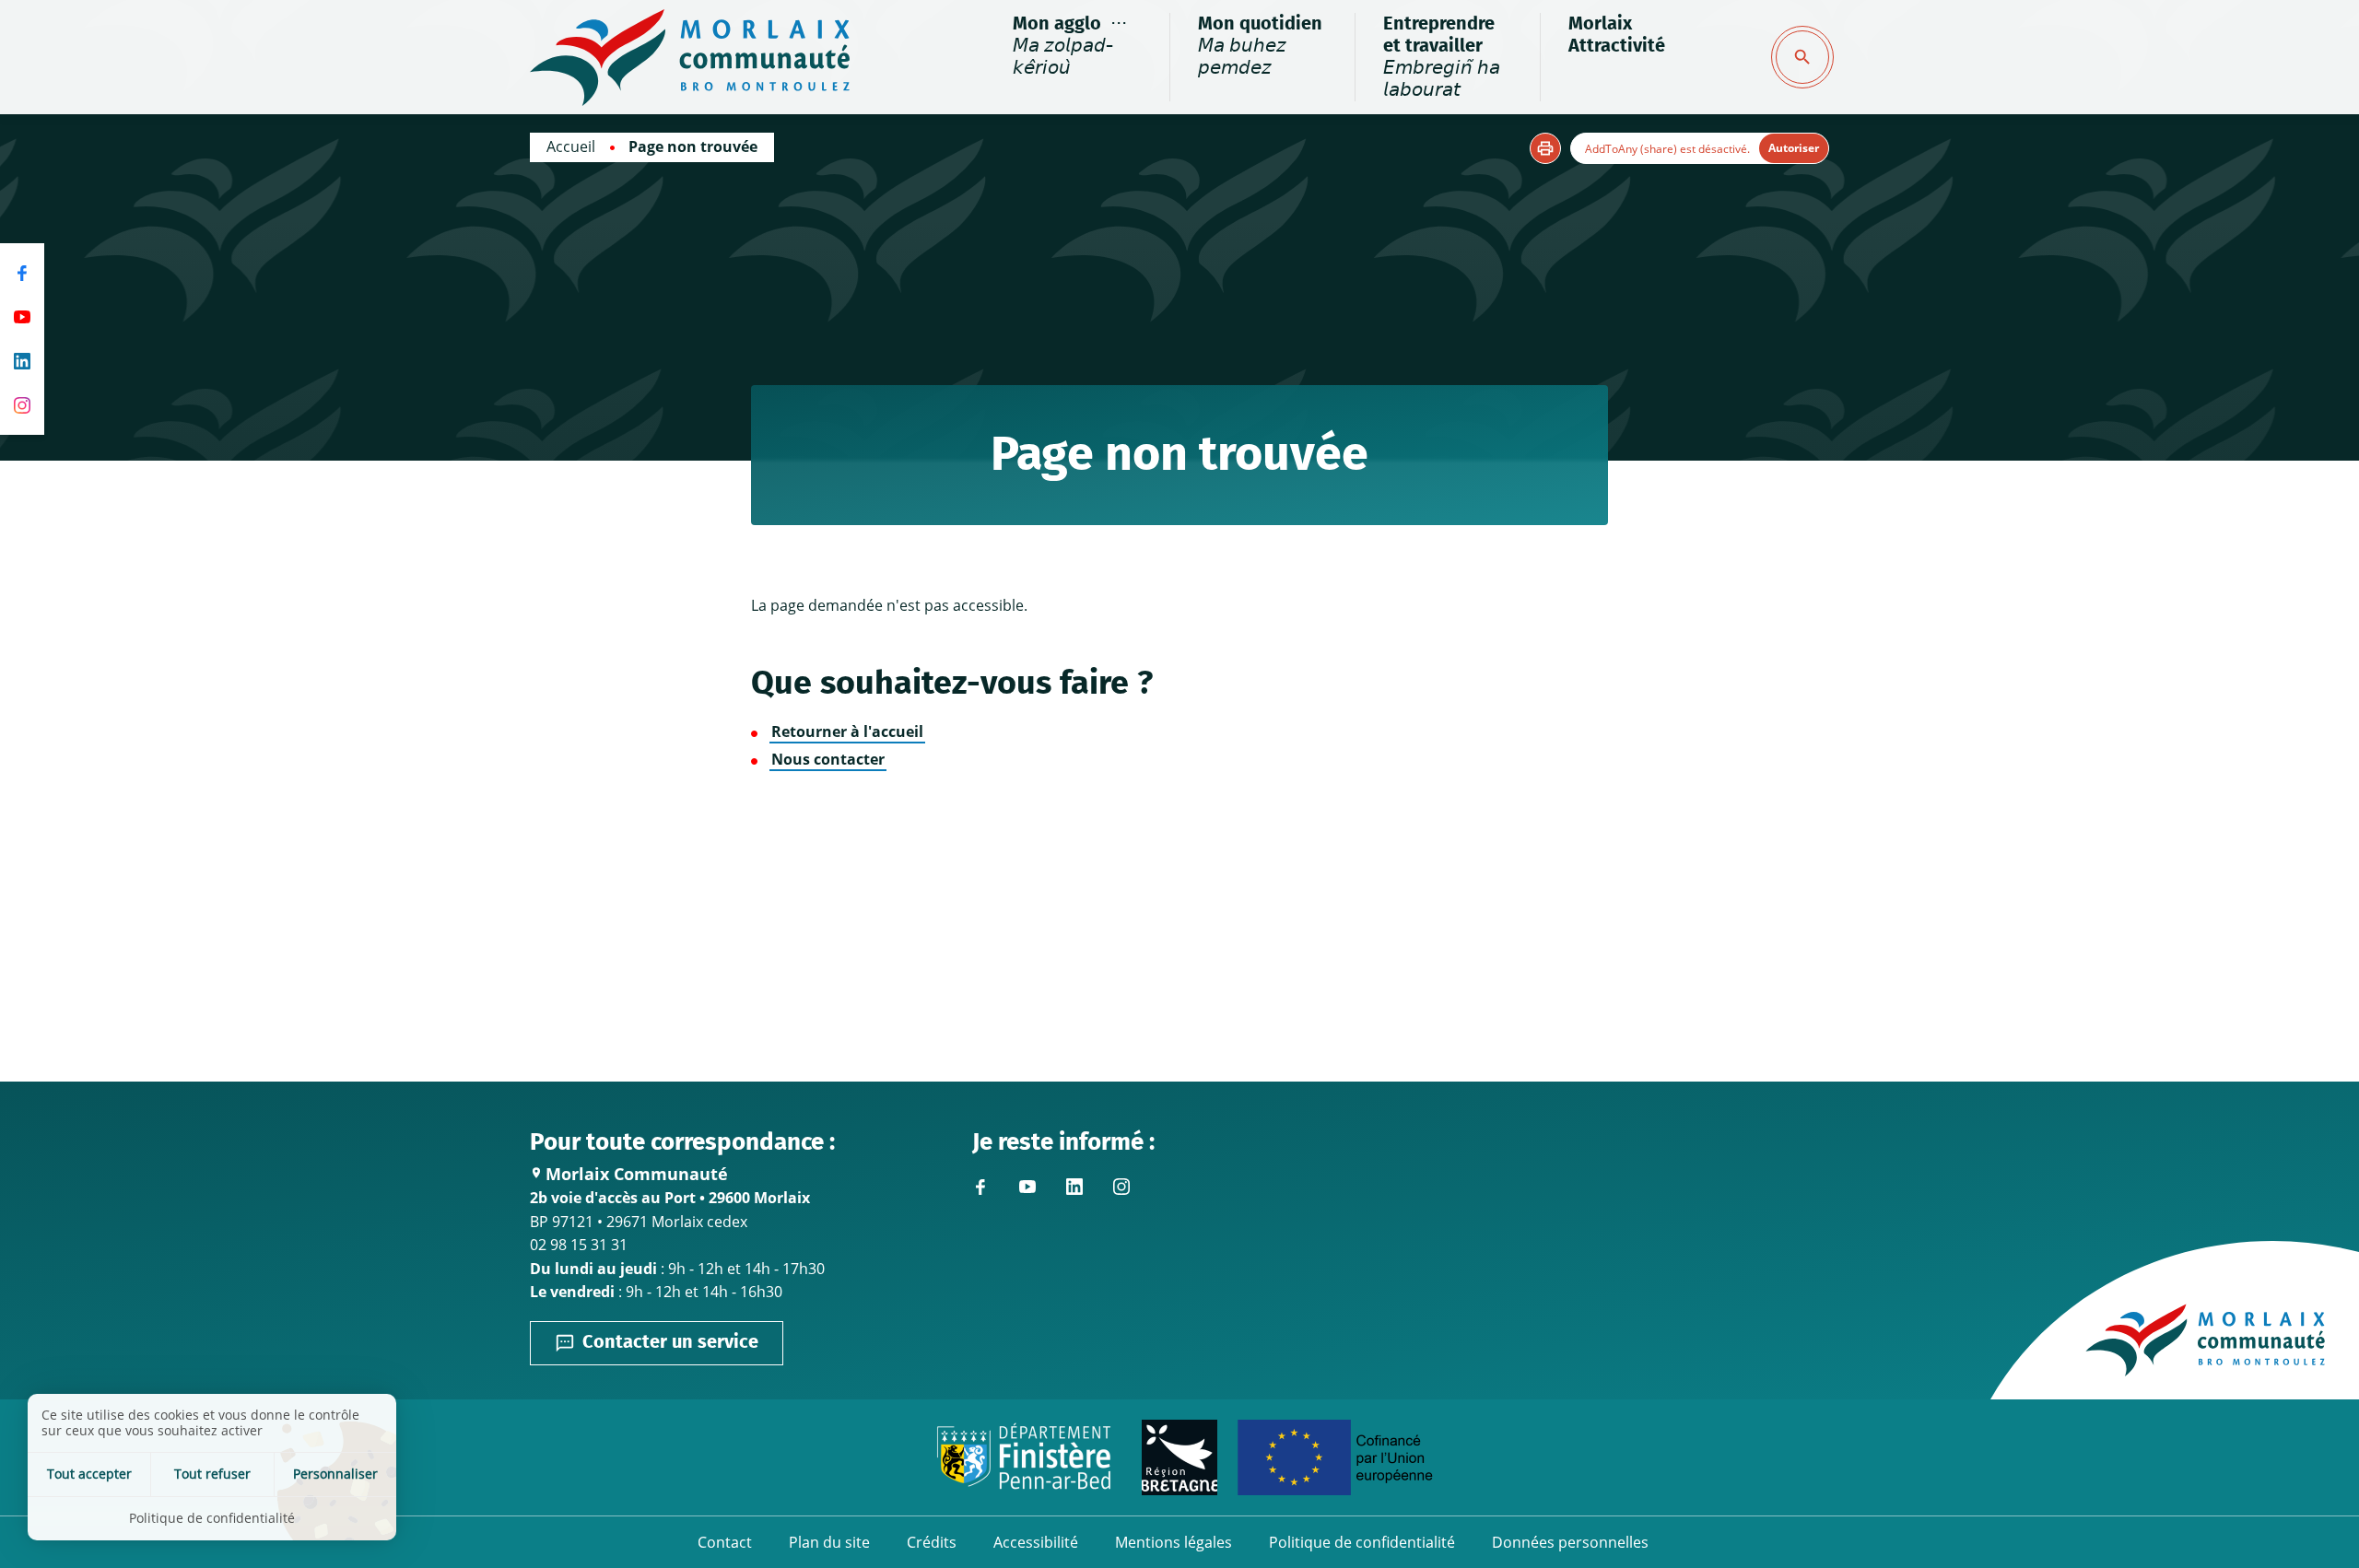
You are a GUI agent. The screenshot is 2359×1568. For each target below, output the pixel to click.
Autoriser (1794, 148)
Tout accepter (89, 1474)
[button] (1545, 148)
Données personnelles (1570, 1542)
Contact (725, 1542)
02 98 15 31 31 (579, 1245)
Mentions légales (1174, 1542)
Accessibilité (1036, 1542)
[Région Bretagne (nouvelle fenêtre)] (1179, 1457)
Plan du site (829, 1542)
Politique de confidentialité (1362, 1542)
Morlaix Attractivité (1617, 35)
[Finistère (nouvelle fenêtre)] (1024, 1457)
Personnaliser (335, 1474)
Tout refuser (212, 1474)
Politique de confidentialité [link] (212, 1518)
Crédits (932, 1542)
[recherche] (1802, 57)
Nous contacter (828, 759)
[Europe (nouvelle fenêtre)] (1335, 1457)
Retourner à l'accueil (847, 731)
